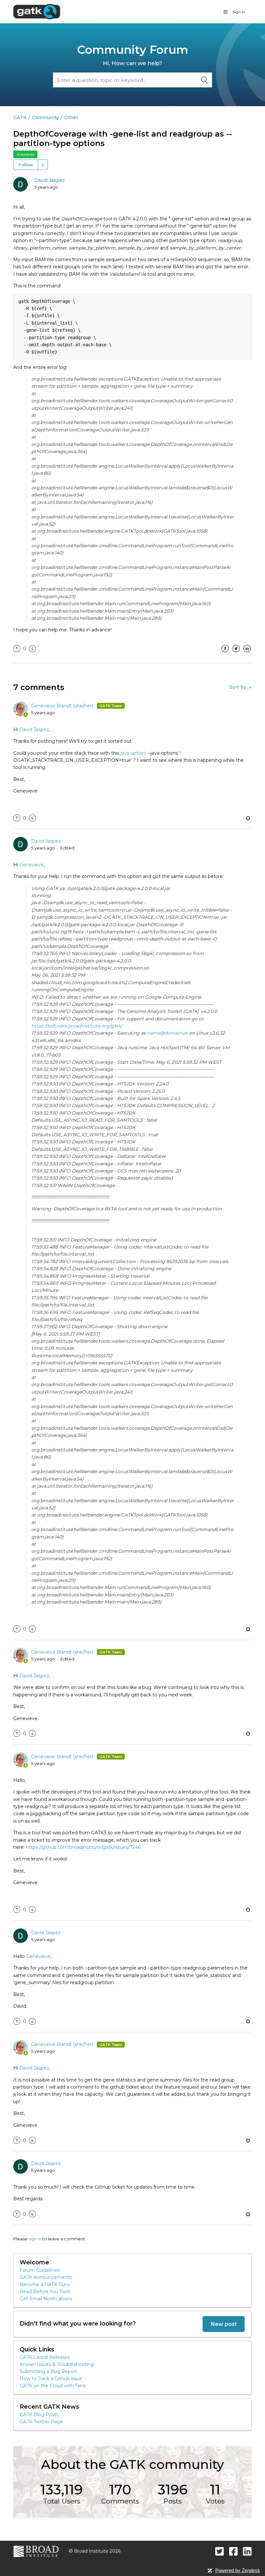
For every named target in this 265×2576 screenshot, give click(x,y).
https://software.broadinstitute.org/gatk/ (77, 1026)
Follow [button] (26, 165)
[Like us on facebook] (233, 2551)
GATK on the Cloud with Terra (53, 2386)
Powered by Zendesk (238, 2570)
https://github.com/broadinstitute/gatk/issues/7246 (83, 1847)
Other (71, 117)
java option (133, 753)
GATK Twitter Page (41, 2422)
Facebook (225, 653)
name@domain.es (167, 1033)
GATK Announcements (46, 2277)
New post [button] (224, 2324)
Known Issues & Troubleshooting (57, 2364)
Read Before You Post (45, 2292)
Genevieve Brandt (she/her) (63, 706)
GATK (20, 117)
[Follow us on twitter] (220, 2551)
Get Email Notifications (46, 2299)
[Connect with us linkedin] (247, 2551)
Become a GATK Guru (45, 2284)
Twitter (236, 653)
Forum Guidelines (40, 2270)
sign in (35, 2239)
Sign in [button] (239, 12)
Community (45, 117)
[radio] (17, 649)
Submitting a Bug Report (48, 2371)
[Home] (37, 11)
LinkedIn (247, 653)
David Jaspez (50, 180)
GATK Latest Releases (45, 2357)
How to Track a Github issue (51, 2379)
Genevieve (32, 865)
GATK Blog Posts (39, 2415)
